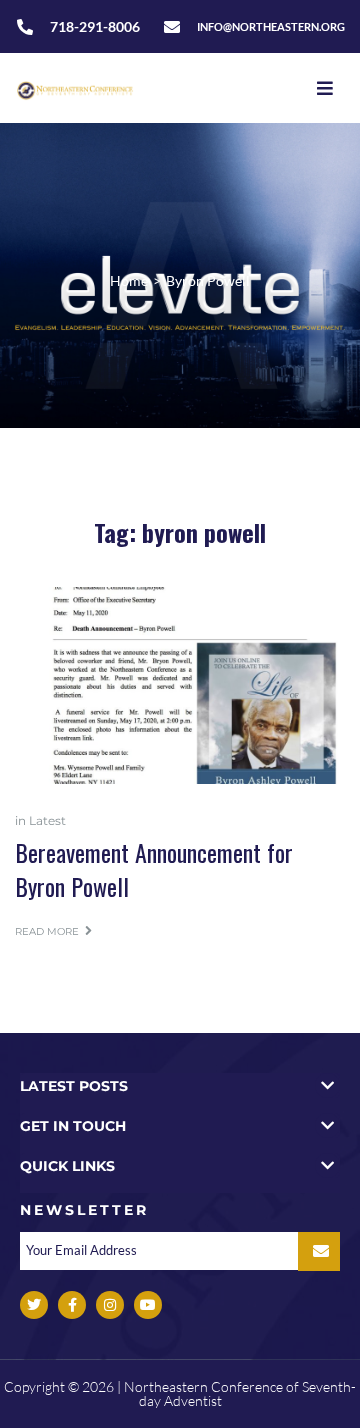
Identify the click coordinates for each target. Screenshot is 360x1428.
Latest (47, 820)
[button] (180, 1085)
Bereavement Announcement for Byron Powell (154, 869)
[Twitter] (34, 1305)
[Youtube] (148, 1305)
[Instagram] (110, 1305)
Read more (47, 931)
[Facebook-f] (72, 1305)
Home (129, 280)
